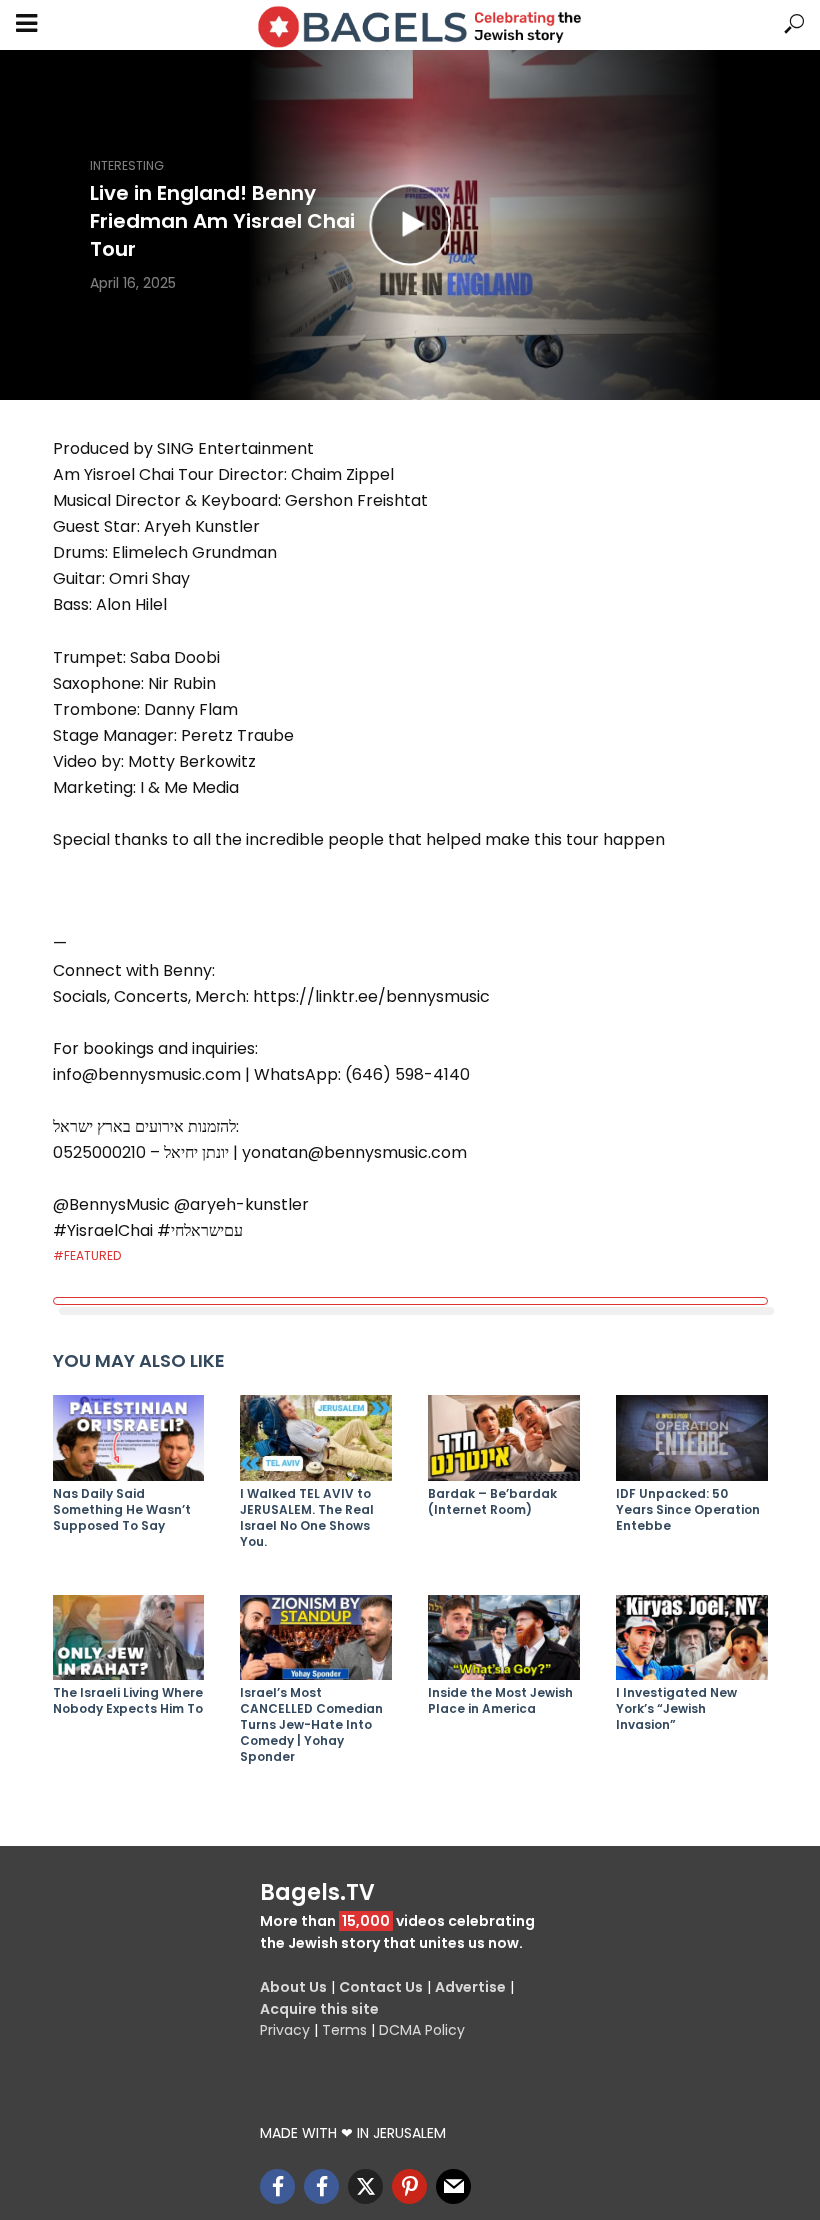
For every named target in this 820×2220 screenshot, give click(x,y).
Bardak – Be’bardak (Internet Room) (492, 1502)
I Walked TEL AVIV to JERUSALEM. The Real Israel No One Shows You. (307, 1518)
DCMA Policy (422, 2030)
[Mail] (453, 2186)
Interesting (127, 165)
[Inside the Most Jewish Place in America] (504, 1637)
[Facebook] (277, 2186)
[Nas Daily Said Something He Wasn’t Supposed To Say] (129, 1437)
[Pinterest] (409, 2186)
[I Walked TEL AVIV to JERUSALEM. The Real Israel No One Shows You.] (316, 1437)
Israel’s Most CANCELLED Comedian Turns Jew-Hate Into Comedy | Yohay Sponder (311, 1725)
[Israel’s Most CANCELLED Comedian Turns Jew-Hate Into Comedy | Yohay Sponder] (316, 1637)
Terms (344, 2030)
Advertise (470, 1987)
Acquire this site (319, 2009)
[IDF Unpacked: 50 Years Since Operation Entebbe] (692, 1437)
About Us (293, 1987)
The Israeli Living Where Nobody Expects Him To (128, 1701)
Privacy (285, 2030)
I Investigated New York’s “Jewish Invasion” (676, 1709)
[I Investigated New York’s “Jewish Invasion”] (692, 1637)
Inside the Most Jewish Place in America (500, 1701)
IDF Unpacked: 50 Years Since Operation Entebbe (688, 1510)
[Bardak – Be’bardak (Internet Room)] (504, 1437)
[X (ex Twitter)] (365, 2186)
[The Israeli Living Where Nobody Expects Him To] (129, 1637)
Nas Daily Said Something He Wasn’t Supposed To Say (122, 1510)
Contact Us (381, 1987)
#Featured (87, 1255)
